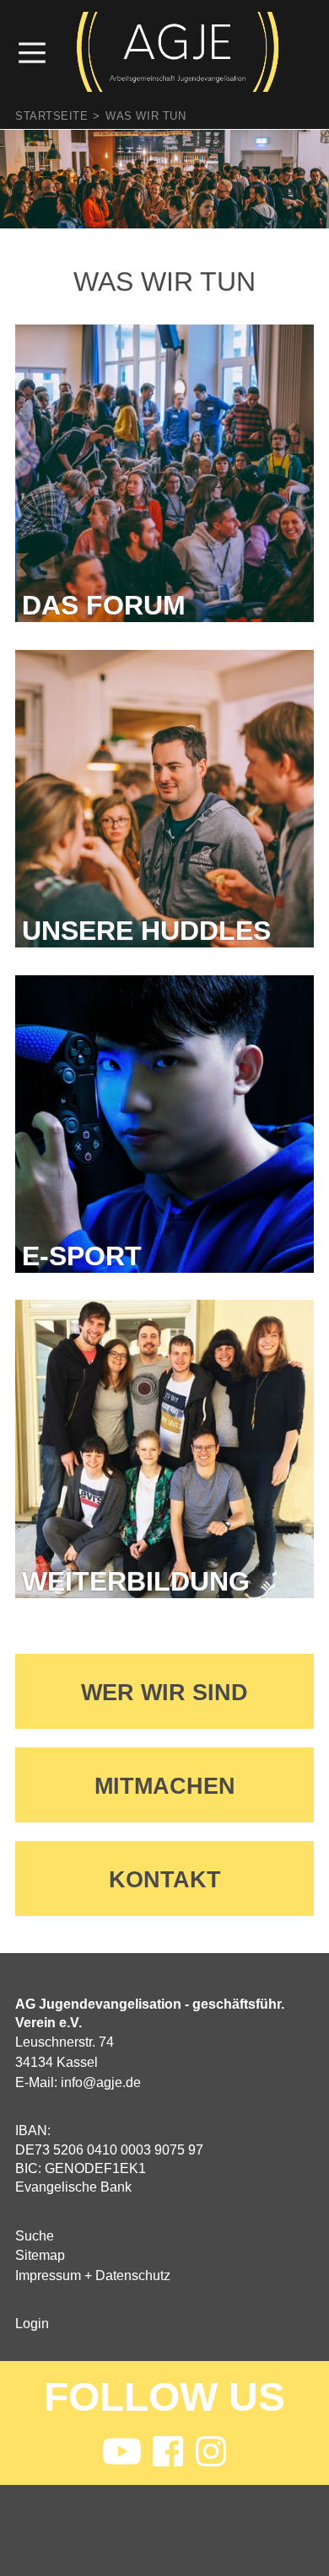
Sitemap (40, 2255)
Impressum (48, 2275)
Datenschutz (133, 2275)
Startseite (51, 116)
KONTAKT (165, 1879)
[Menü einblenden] (40, 52)
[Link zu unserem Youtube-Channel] (121, 2453)
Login (32, 2324)
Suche (35, 2236)
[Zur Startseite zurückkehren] (177, 21)
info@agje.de (101, 2082)
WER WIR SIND (164, 1692)
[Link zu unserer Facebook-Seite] (168, 2453)
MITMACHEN (165, 1786)
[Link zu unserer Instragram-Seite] (211, 2453)
